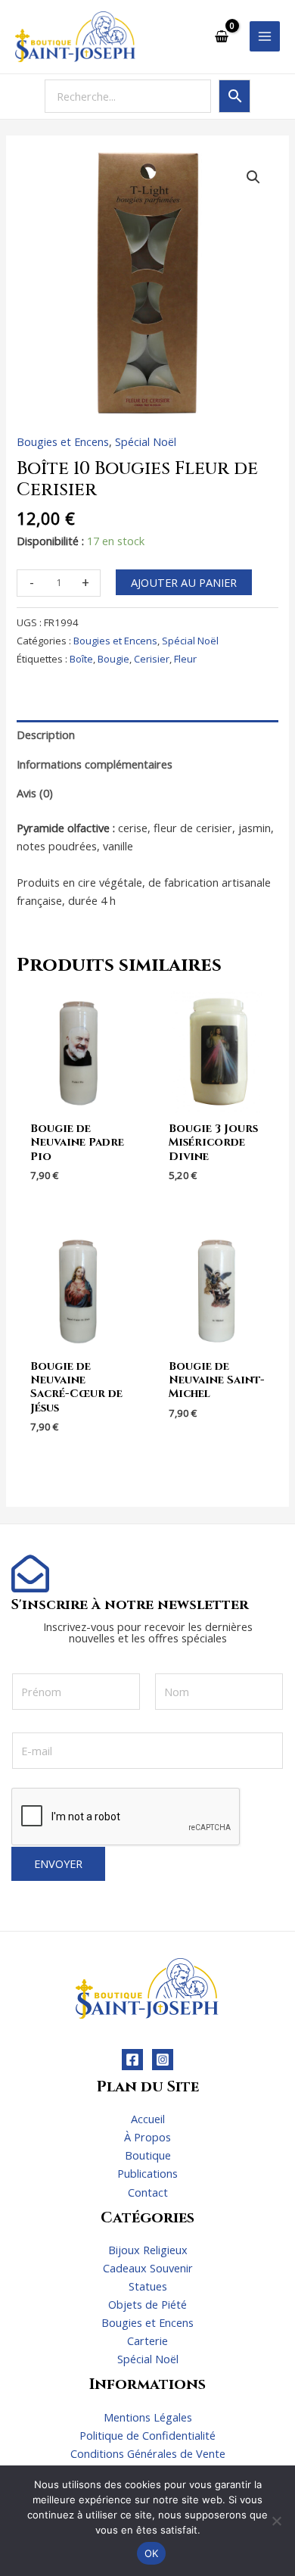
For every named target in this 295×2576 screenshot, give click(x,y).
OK (152, 2553)
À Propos (147, 2137)
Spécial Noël (146, 441)
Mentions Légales (148, 2417)
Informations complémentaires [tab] (95, 764)
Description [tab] (46, 734)
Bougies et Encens (63, 441)
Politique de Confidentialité (147, 2435)
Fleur (185, 659)
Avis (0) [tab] (35, 793)
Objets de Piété (147, 2304)
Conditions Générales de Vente (148, 2453)
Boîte (81, 659)
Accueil (148, 2119)
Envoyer (58, 1863)
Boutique (148, 2155)
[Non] (276, 2521)
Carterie (147, 2341)
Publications (147, 2173)
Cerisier (152, 659)
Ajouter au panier (184, 582)
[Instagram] (163, 2060)
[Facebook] (132, 2060)
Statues (148, 2286)
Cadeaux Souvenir (148, 2268)
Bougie (113, 659)
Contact (148, 2192)
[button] (253, 177)
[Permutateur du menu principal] (265, 36)
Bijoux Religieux (148, 2250)
